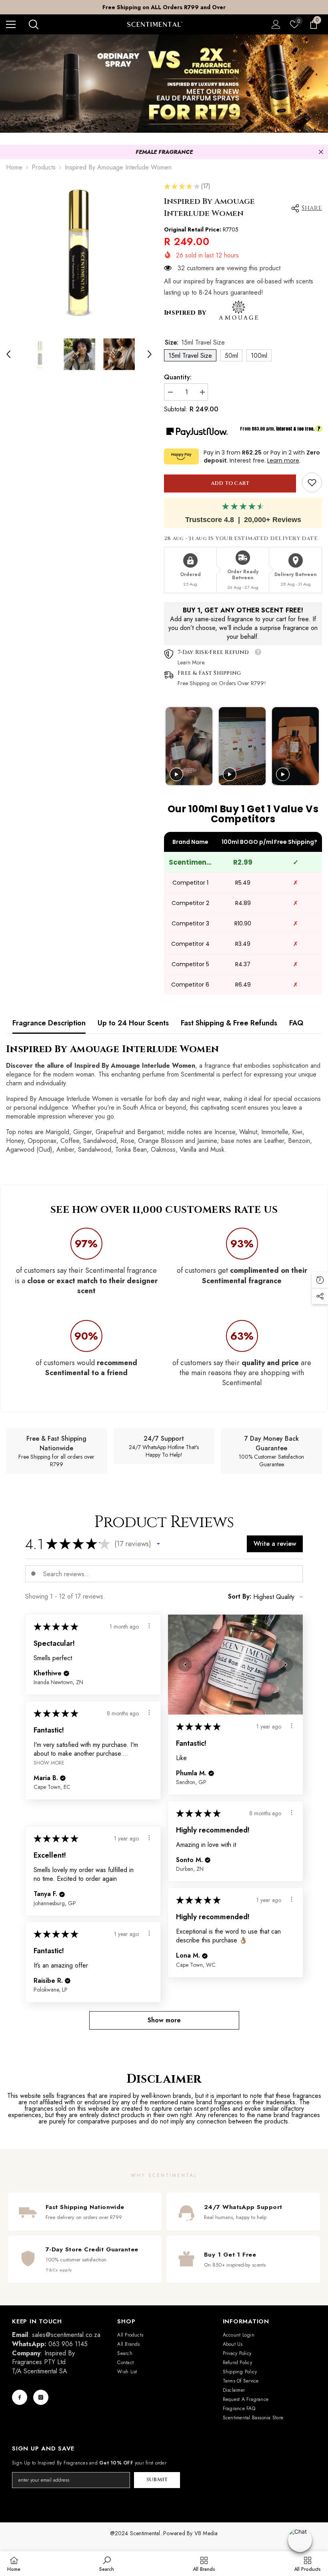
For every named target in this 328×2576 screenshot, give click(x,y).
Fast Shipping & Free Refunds (229, 1023)
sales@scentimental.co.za (66, 2335)
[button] (8, 354)
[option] (164, 7)
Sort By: (240, 1597)
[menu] (11, 24)
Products (44, 167)
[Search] (34, 24)
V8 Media (206, 2533)
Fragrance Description (49, 1023)
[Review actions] (149, 1626)
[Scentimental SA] (164, 84)
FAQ (296, 1023)
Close (321, 152)
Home (14, 167)
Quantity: (178, 377)
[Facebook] (20, 2397)
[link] (312, 483)
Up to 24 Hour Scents (133, 1023)
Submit (157, 2480)
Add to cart (230, 483)
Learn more (283, 461)
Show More (49, 1763)
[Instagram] (41, 2397)
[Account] (276, 24)
